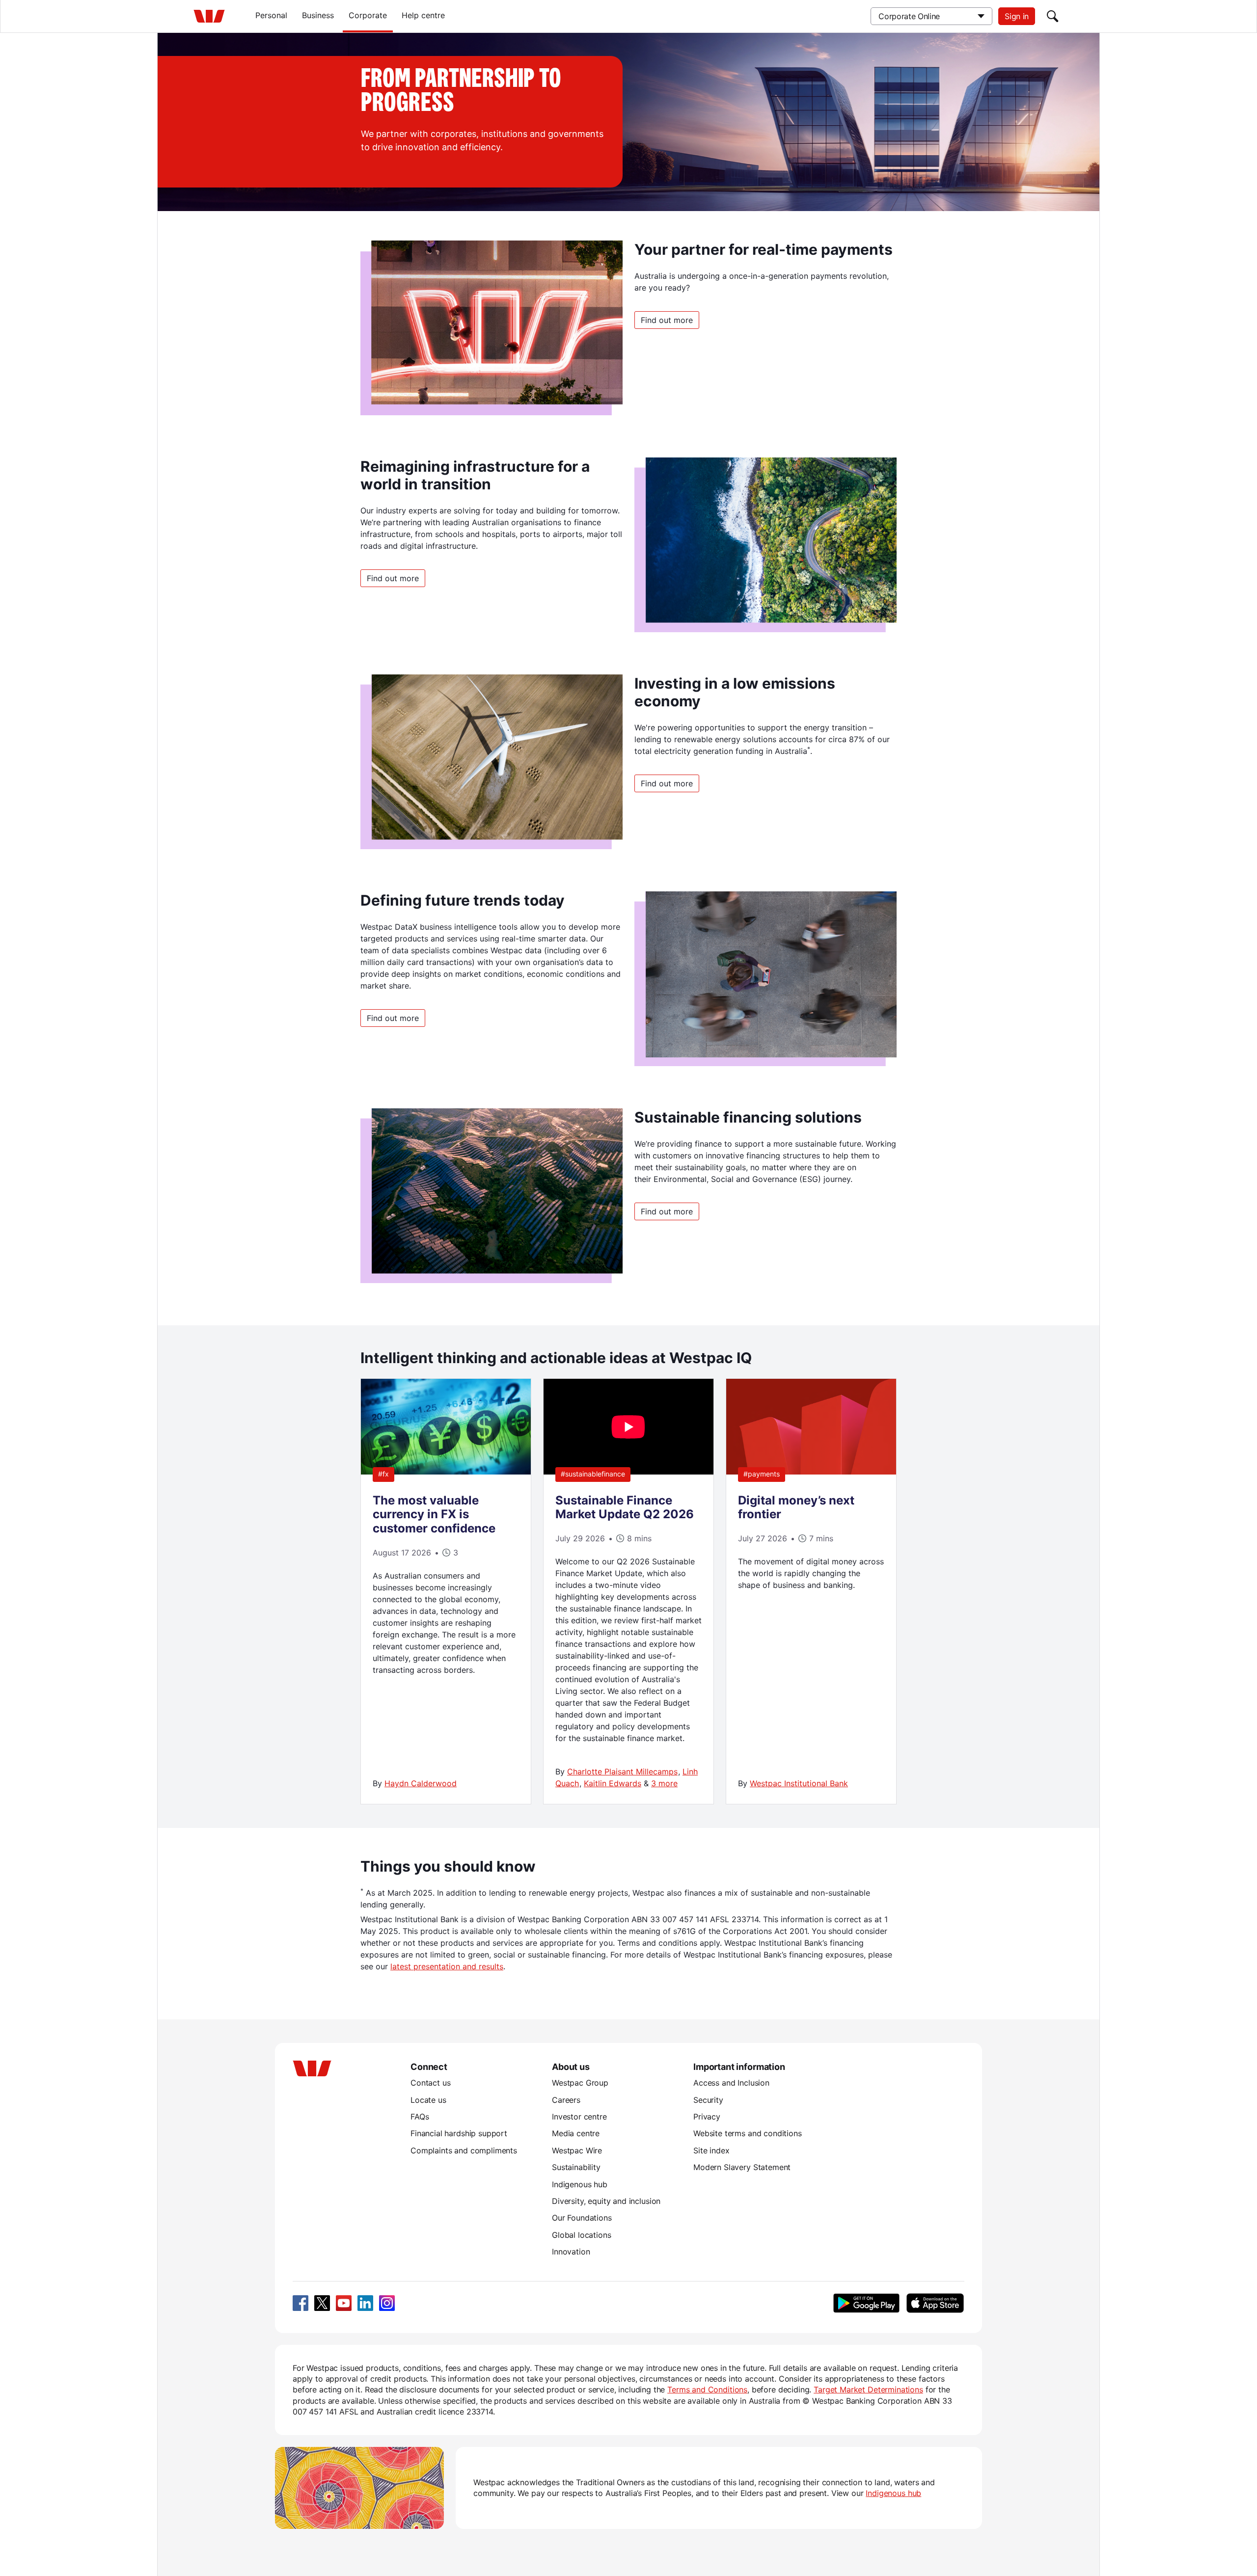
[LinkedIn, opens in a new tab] (365, 2303)
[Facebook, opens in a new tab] (301, 2303)
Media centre (576, 2133)
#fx (383, 1474)
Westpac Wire (577, 2150)
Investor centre (579, 2117)
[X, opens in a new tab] (322, 2303)
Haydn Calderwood (421, 1783)
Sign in (1017, 16)
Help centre (423, 15)
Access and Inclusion (731, 2083)
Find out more (667, 320)
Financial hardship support (459, 2133)
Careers (566, 2100)
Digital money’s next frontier (796, 1507)
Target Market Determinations (868, 2389)
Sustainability (576, 2167)
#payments (762, 1474)
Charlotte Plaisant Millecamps (622, 1771)
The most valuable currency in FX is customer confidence (434, 1515)
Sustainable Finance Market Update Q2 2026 (625, 1507)
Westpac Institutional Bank (799, 1783)
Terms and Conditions (707, 2389)
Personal (271, 15)
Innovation (571, 2252)
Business (318, 15)
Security (708, 2100)
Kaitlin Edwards (613, 1783)
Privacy (707, 2117)
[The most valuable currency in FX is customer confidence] (446, 1472)
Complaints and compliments (464, 2150)
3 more (664, 1783)
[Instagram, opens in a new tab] (387, 2303)
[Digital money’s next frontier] (811, 1472)
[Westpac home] (209, 16)
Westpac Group (580, 2083)
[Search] (1053, 16)
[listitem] (446, 1591)
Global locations (582, 2235)
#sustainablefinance (593, 1474)
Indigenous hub (580, 2184)
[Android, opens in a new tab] (866, 2303)
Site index (711, 2150)
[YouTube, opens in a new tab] (344, 2303)
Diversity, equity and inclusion (606, 2201)
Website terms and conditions (748, 2133)
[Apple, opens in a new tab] (935, 2303)
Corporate (368, 15)
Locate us (428, 2100)
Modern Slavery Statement (742, 2167)
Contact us (430, 2083)
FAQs (420, 2117)
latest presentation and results (447, 1966)
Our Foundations (582, 2218)
